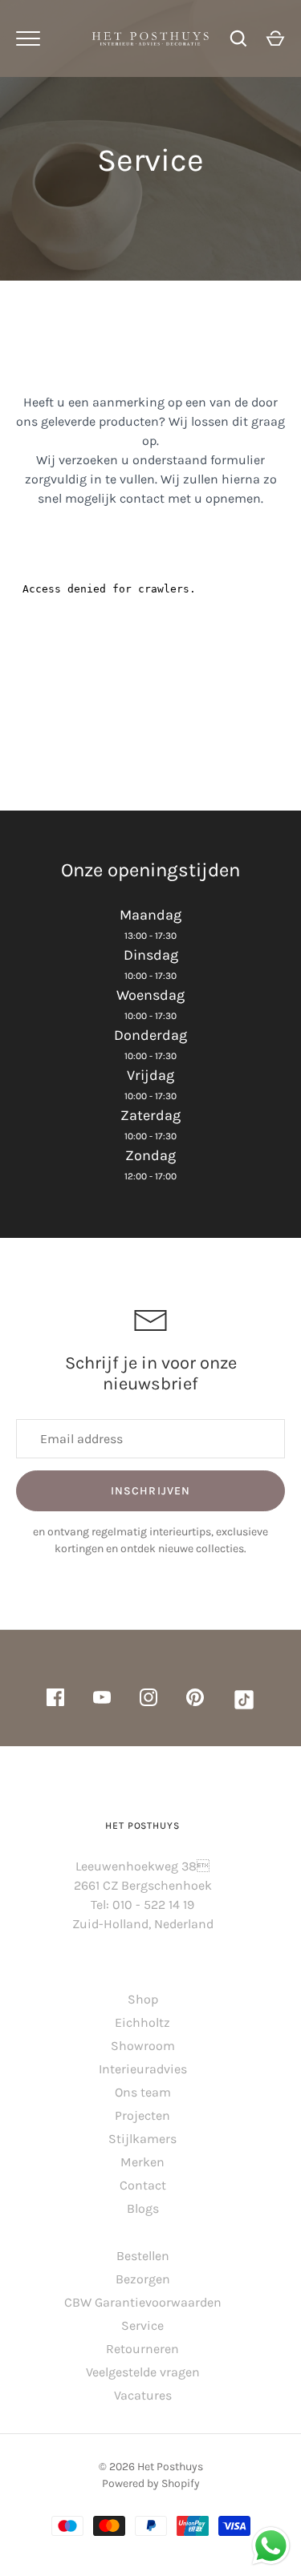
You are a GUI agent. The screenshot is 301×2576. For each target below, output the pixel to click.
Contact (143, 2185)
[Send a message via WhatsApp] (271, 2546)
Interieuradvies (143, 2069)
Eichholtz (142, 2022)
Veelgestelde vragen (143, 2372)
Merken (142, 2162)
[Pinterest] (195, 1700)
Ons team (143, 2092)
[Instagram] (148, 1700)
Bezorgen (143, 2279)
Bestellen (143, 2256)
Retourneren (142, 2349)
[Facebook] (55, 1700)
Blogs (143, 2208)
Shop (143, 1999)
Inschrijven (150, 1491)
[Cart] (275, 38)
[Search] (238, 38)
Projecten (142, 2115)
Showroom (143, 2046)
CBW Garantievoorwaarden (143, 2302)
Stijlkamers (142, 2139)
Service (142, 2325)
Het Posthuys (170, 2467)
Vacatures (143, 2395)
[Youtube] (102, 1700)
